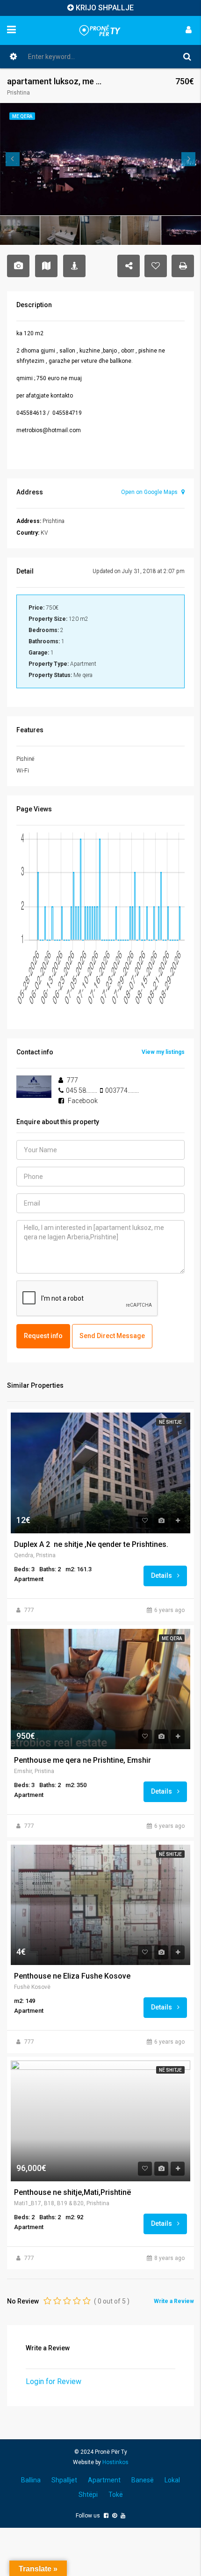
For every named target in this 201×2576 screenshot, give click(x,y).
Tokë (116, 2495)
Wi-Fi (23, 771)
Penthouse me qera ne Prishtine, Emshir (83, 1760)
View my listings (163, 1052)
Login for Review (54, 2381)
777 (29, 1610)
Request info (43, 1336)
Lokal (172, 2480)
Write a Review (174, 2301)
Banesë (143, 2480)
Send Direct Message (112, 1336)
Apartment (104, 2480)
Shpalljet (64, 2480)
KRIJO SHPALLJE (105, 8)
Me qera (172, 1638)
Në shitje (170, 1422)
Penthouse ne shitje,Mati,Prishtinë (72, 2193)
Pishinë (25, 759)
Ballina (31, 2480)
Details (162, 1575)
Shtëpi (88, 2495)
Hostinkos (115, 2462)
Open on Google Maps (150, 492)
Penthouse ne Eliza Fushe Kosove (72, 1976)
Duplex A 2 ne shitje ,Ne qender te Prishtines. (91, 1545)
